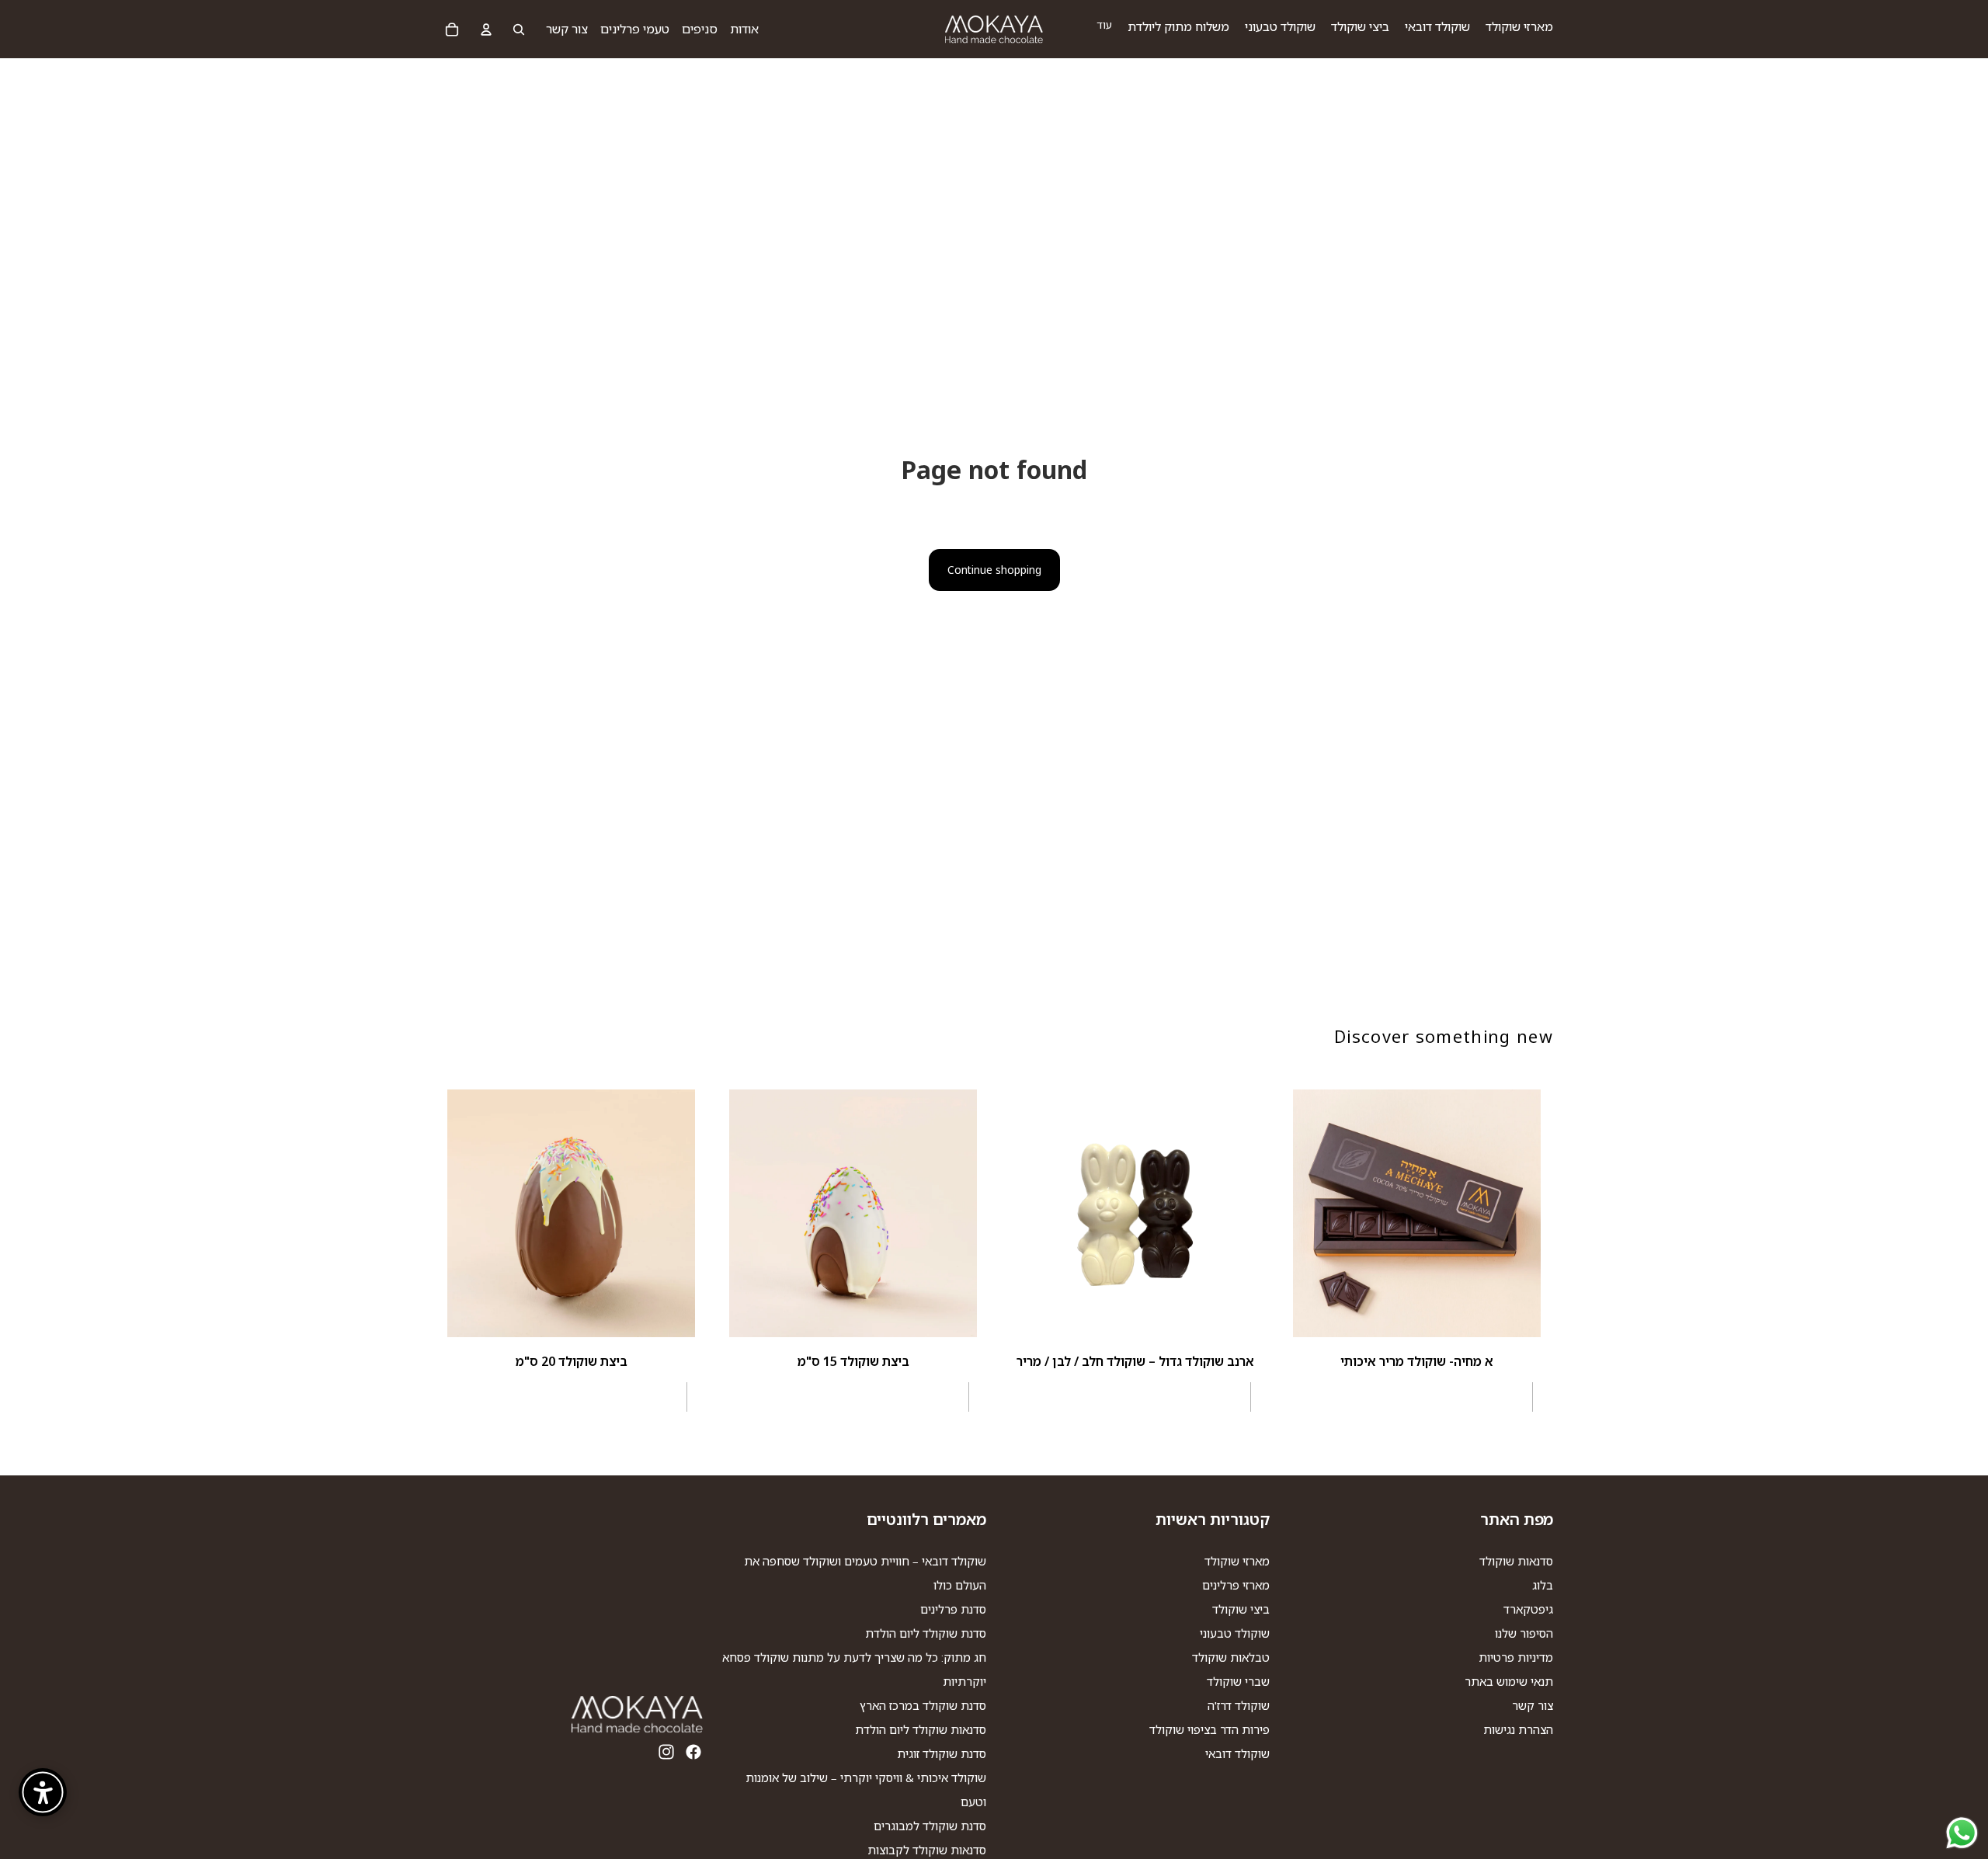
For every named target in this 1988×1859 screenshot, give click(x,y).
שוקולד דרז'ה (1239, 1706)
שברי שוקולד (1238, 1682)
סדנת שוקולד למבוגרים (930, 1826)
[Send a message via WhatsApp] (1962, 1833)
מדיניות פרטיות (1516, 1658)
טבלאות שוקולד (1231, 1658)
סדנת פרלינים (953, 1610)
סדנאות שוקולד (1516, 1562)
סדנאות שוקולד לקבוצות (927, 1850)
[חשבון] (486, 30)
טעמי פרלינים (635, 29)
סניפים (700, 29)
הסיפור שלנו (1524, 1634)
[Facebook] (693, 1753)
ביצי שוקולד (1241, 1610)
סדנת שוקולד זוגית (942, 1754)
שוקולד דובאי (1237, 1754)
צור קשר (567, 29)
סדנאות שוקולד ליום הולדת (921, 1730)
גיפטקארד (1528, 1610)
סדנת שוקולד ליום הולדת (926, 1634)
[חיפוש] (519, 30)
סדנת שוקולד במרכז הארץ (923, 1706)
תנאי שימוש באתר (1509, 1682)
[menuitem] (1104, 25)
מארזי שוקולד (1237, 1562)
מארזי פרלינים (1236, 1586)
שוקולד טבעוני (1235, 1634)
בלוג (1543, 1586)
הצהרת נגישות (1518, 1730)
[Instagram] (666, 1753)
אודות (744, 29)
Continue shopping (994, 570)
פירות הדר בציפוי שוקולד (1209, 1730)
